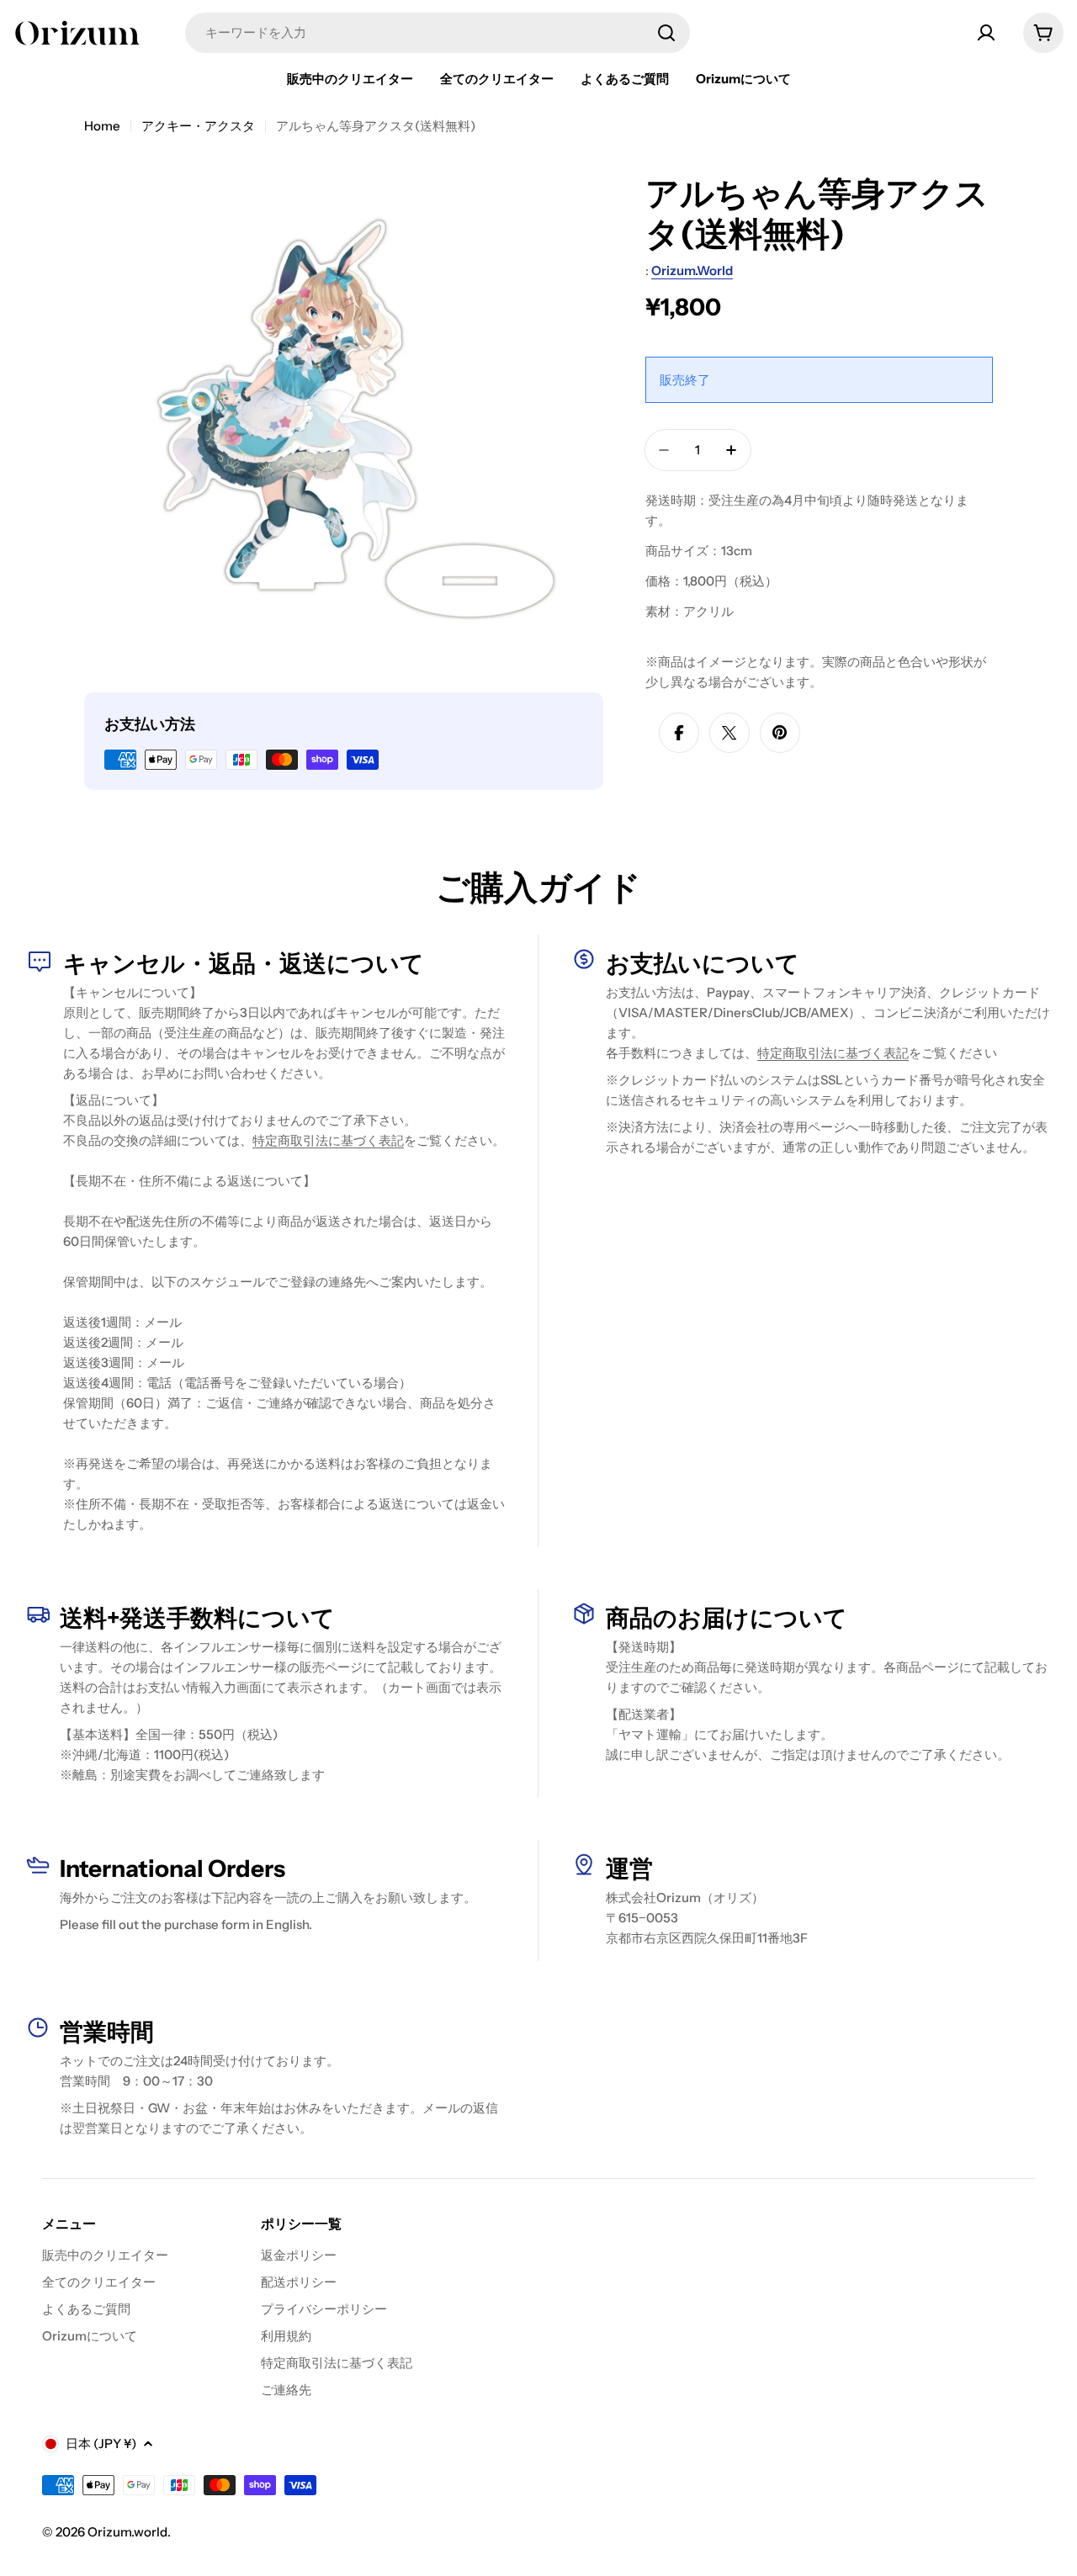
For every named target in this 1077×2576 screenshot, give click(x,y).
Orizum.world (692, 270)
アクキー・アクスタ (198, 126)
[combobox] (438, 33)
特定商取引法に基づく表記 (328, 1140)
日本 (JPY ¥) (101, 2443)
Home (102, 126)
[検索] (666, 33)
